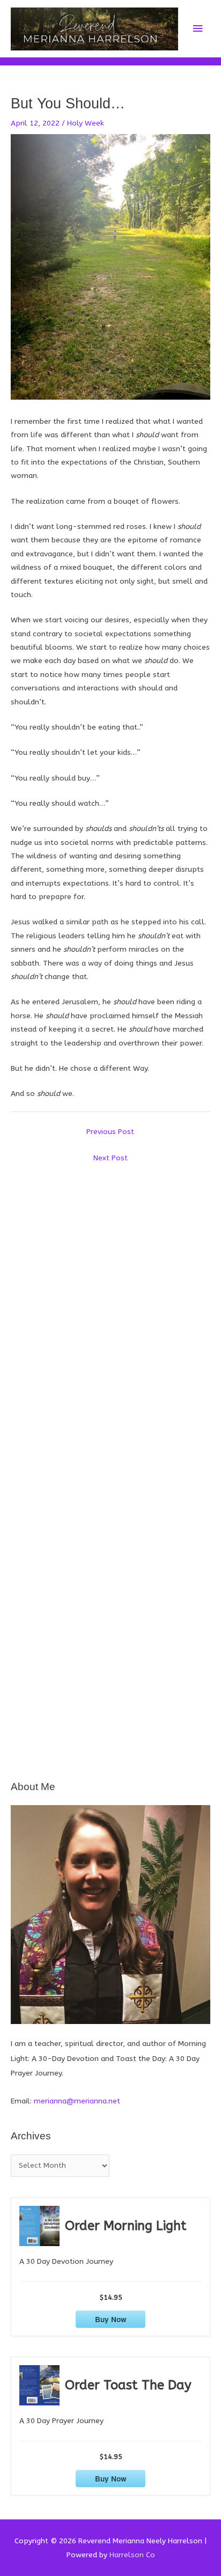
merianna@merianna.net (77, 2101)
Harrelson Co (132, 2555)
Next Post (110, 1158)
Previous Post (110, 1132)
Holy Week (86, 123)
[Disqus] (110, 1303)
